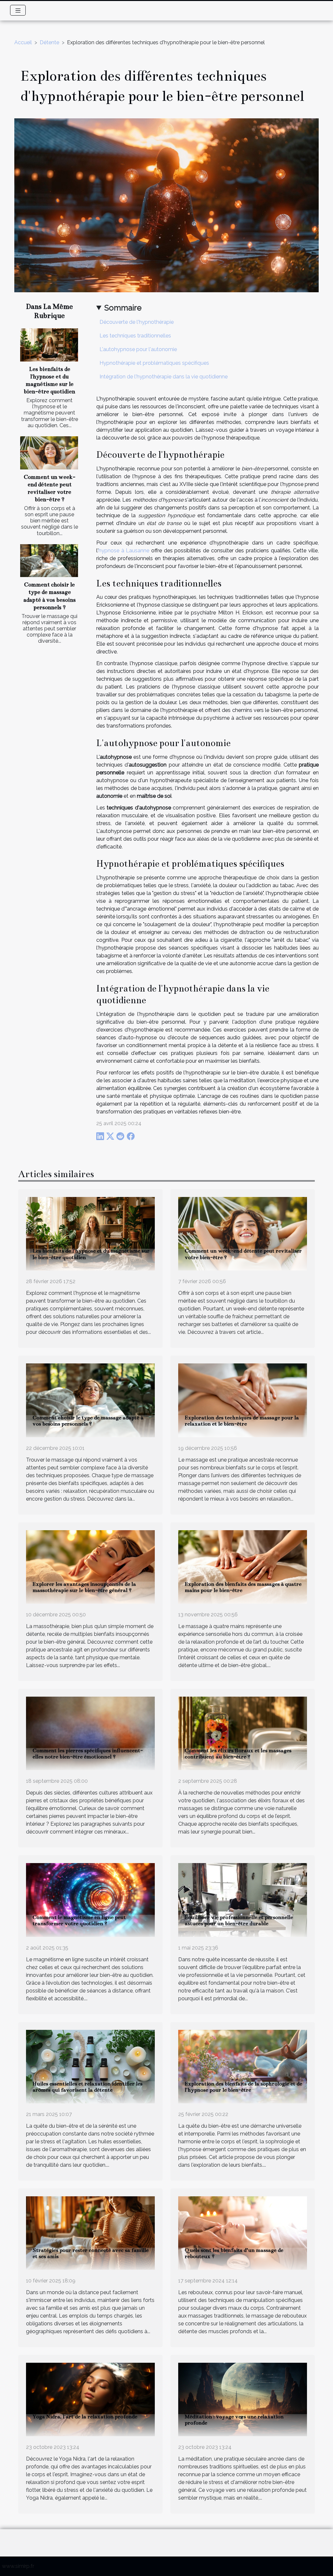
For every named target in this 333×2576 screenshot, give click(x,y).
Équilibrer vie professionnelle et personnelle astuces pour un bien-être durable (239, 1920)
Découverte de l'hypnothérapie (137, 322)
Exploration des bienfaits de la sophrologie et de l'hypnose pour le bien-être (243, 2087)
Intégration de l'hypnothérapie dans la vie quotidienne (164, 377)
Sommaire (123, 308)
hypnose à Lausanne (124, 551)
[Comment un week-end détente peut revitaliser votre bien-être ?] (49, 453)
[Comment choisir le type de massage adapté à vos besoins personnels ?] (49, 561)
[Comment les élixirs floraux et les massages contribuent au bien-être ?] (243, 1733)
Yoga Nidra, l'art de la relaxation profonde (85, 2417)
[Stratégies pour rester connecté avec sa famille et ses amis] (90, 2233)
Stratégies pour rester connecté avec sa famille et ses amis (91, 2253)
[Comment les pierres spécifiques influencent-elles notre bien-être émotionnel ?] (90, 1733)
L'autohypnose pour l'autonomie (138, 349)
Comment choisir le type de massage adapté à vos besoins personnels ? (88, 1421)
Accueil (23, 42)
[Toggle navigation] (18, 10)
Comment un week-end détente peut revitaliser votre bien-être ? (243, 1254)
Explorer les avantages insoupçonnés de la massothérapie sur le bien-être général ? (84, 1587)
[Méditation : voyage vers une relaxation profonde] (243, 2399)
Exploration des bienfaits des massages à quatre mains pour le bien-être (243, 1587)
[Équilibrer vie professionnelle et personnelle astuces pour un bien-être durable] (243, 1900)
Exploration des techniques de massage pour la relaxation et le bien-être (242, 1421)
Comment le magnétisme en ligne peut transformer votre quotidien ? (79, 1920)
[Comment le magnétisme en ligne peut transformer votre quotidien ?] (90, 1900)
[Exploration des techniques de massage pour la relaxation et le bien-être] (243, 1400)
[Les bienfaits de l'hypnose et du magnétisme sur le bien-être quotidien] (49, 345)
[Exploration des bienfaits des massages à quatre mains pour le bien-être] (243, 1566)
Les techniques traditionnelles (135, 336)
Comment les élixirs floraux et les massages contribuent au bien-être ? (238, 1754)
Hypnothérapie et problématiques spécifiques (154, 363)
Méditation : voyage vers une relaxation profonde (234, 2420)
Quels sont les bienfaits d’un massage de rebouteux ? (234, 2253)
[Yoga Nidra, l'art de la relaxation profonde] (90, 2399)
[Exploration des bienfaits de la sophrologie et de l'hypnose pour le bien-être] (243, 2066)
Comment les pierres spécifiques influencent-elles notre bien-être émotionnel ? (88, 1754)
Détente (49, 42)
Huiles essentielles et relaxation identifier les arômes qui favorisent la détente (87, 2087)
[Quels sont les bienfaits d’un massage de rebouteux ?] (243, 2233)
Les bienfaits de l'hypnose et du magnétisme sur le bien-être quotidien (91, 1254)
